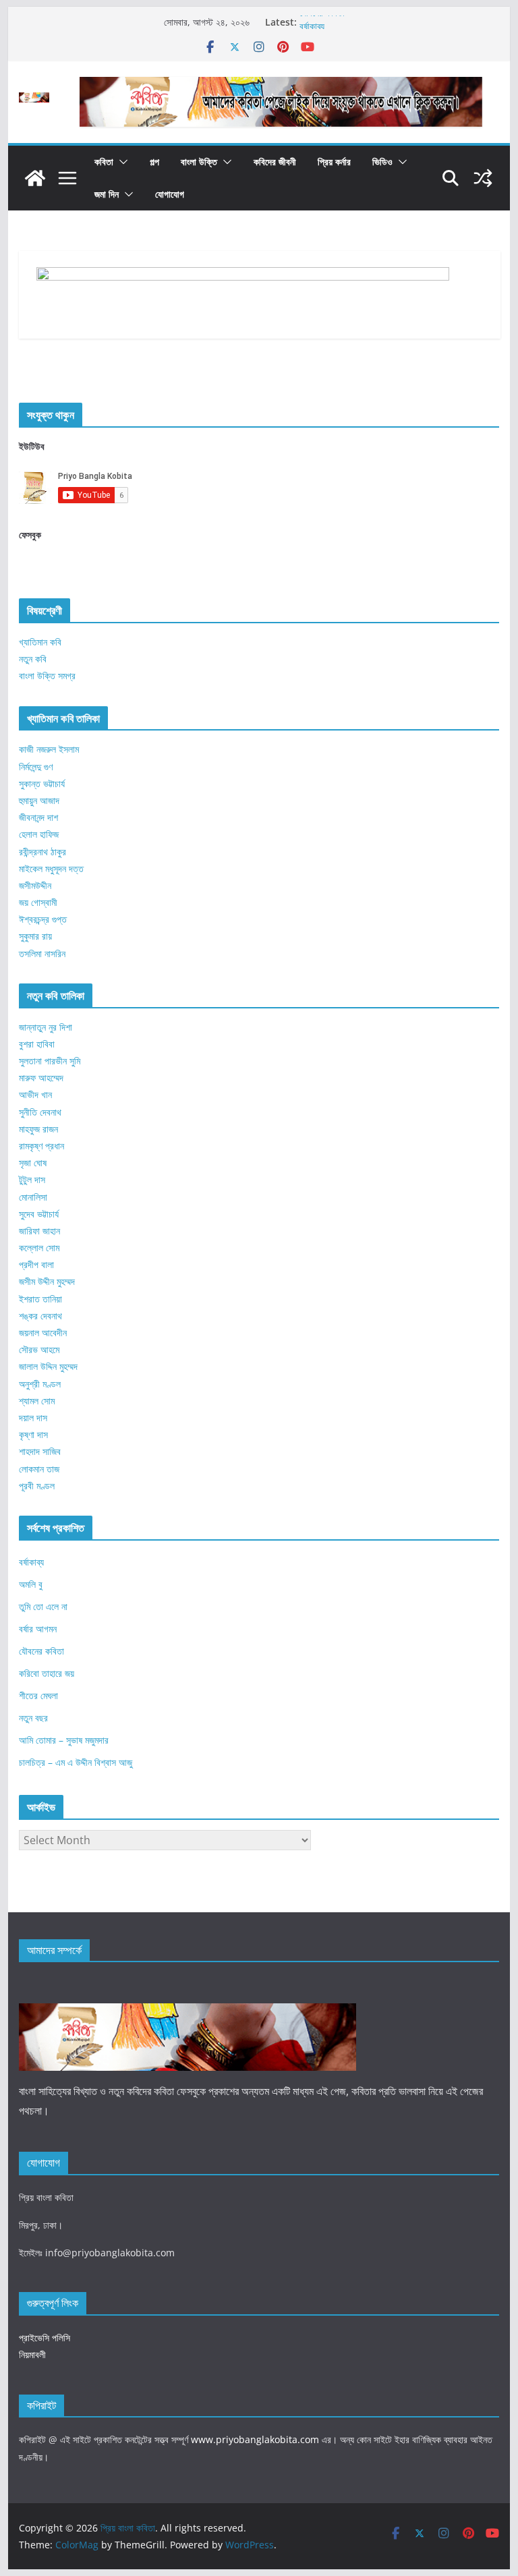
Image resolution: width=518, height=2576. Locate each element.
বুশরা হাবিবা (37, 1044)
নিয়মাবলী (32, 2354)
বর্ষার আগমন (38, 1629)
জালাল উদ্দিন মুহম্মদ (48, 1366)
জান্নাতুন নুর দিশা (46, 1027)
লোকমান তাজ (39, 1469)
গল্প (154, 162)
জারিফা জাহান (39, 1231)
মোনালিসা (33, 1197)
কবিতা (104, 162)
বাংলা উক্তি (199, 162)
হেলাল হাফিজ (39, 834)
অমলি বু (31, 1584)
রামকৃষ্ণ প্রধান (41, 1146)
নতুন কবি (33, 659)
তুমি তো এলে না (43, 1606)
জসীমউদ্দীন (35, 885)
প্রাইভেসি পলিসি (45, 2338)
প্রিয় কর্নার (334, 162)
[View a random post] (483, 178)
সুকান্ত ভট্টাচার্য (42, 783)
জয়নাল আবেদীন (43, 1333)
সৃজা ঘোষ (33, 1163)
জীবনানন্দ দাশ (38, 817)
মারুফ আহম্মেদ (41, 1078)
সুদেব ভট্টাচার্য (39, 1214)
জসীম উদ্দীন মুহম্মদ (47, 1281)
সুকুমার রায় (35, 936)
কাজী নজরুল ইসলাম (49, 749)
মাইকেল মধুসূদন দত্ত (51, 868)
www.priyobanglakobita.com (255, 2439)
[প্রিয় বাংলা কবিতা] (35, 178)
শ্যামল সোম (37, 1401)
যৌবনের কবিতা (322, 22)
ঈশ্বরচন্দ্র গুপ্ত (43, 919)
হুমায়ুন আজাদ (39, 800)
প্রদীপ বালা (36, 1264)
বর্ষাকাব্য (31, 1562)
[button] (121, 162)
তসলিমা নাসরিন (42, 953)
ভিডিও (382, 162)
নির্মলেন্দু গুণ (36, 767)
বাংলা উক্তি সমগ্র (47, 676)
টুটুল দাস (32, 1179)
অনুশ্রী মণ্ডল (40, 1384)
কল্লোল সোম (39, 1248)
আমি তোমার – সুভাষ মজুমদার (64, 1740)
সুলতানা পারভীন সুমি (50, 1061)
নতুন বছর (33, 1718)
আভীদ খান (35, 1094)
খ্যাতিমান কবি (40, 642)
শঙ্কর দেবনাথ (40, 1316)
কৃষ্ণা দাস (33, 1434)
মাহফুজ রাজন (38, 1129)
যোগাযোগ (170, 194)
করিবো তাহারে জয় (47, 1673)
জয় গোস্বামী (38, 902)
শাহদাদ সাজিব (40, 1451)
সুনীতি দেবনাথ (40, 1112)
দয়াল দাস (33, 1418)
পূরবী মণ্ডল (37, 1486)
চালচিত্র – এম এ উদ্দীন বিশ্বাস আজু (76, 1762)
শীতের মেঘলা (38, 1695)
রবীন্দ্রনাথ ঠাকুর (42, 852)
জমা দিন (107, 194)
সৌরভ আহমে (39, 1349)
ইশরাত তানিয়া (40, 1299)
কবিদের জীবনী (275, 162)
